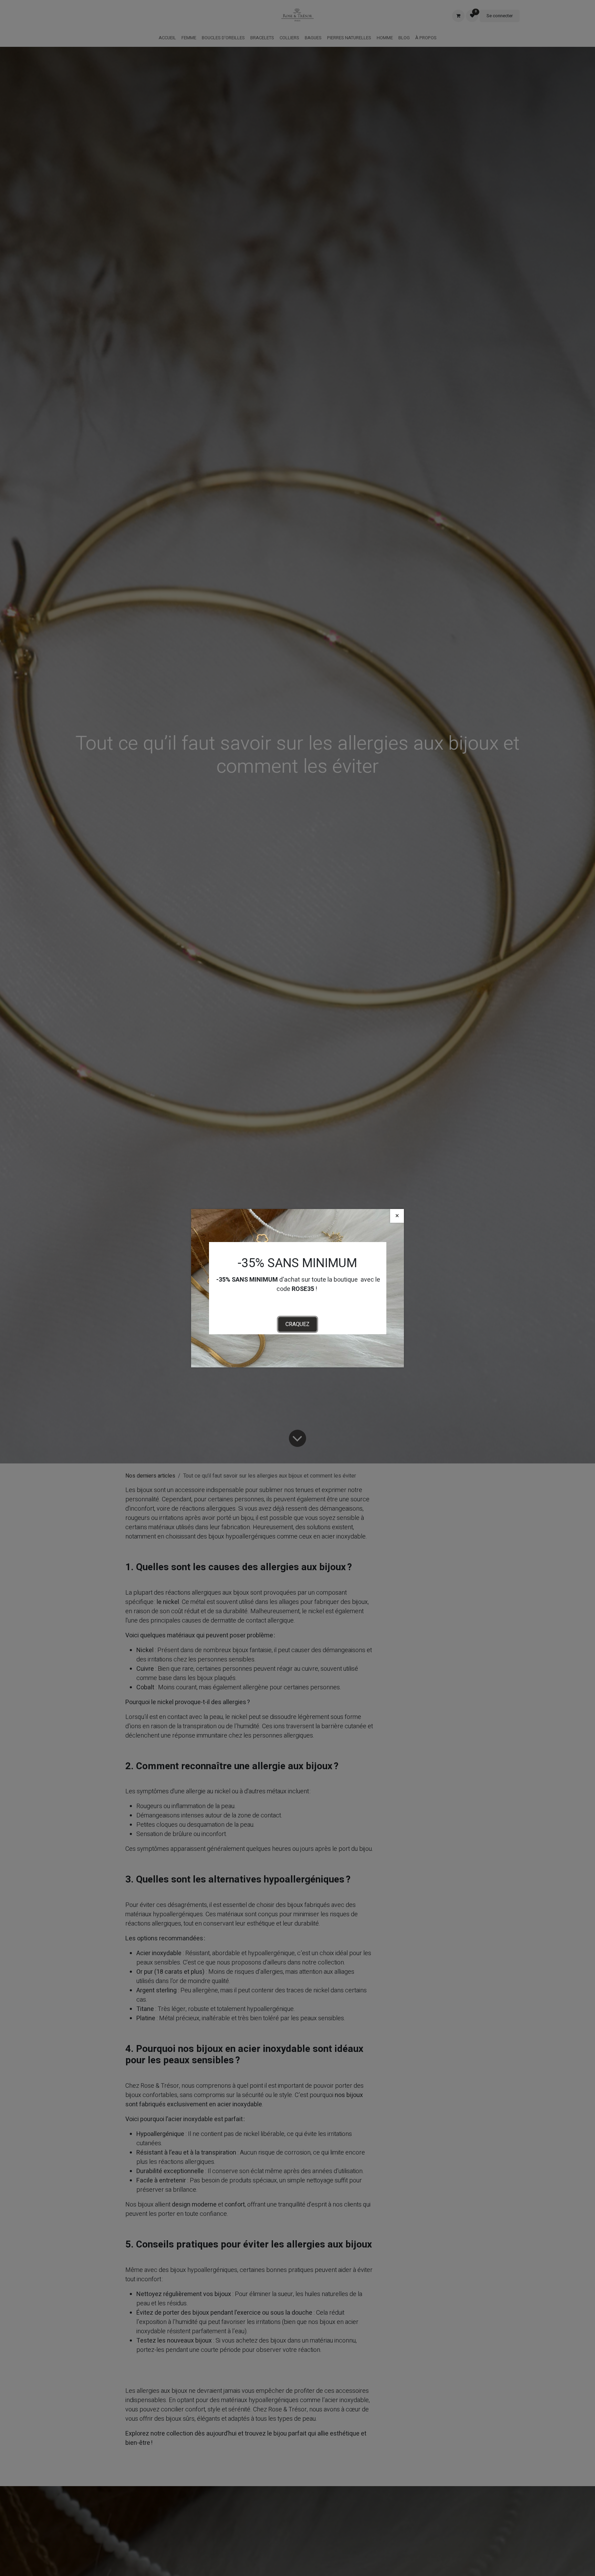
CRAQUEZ (297, 1324)
